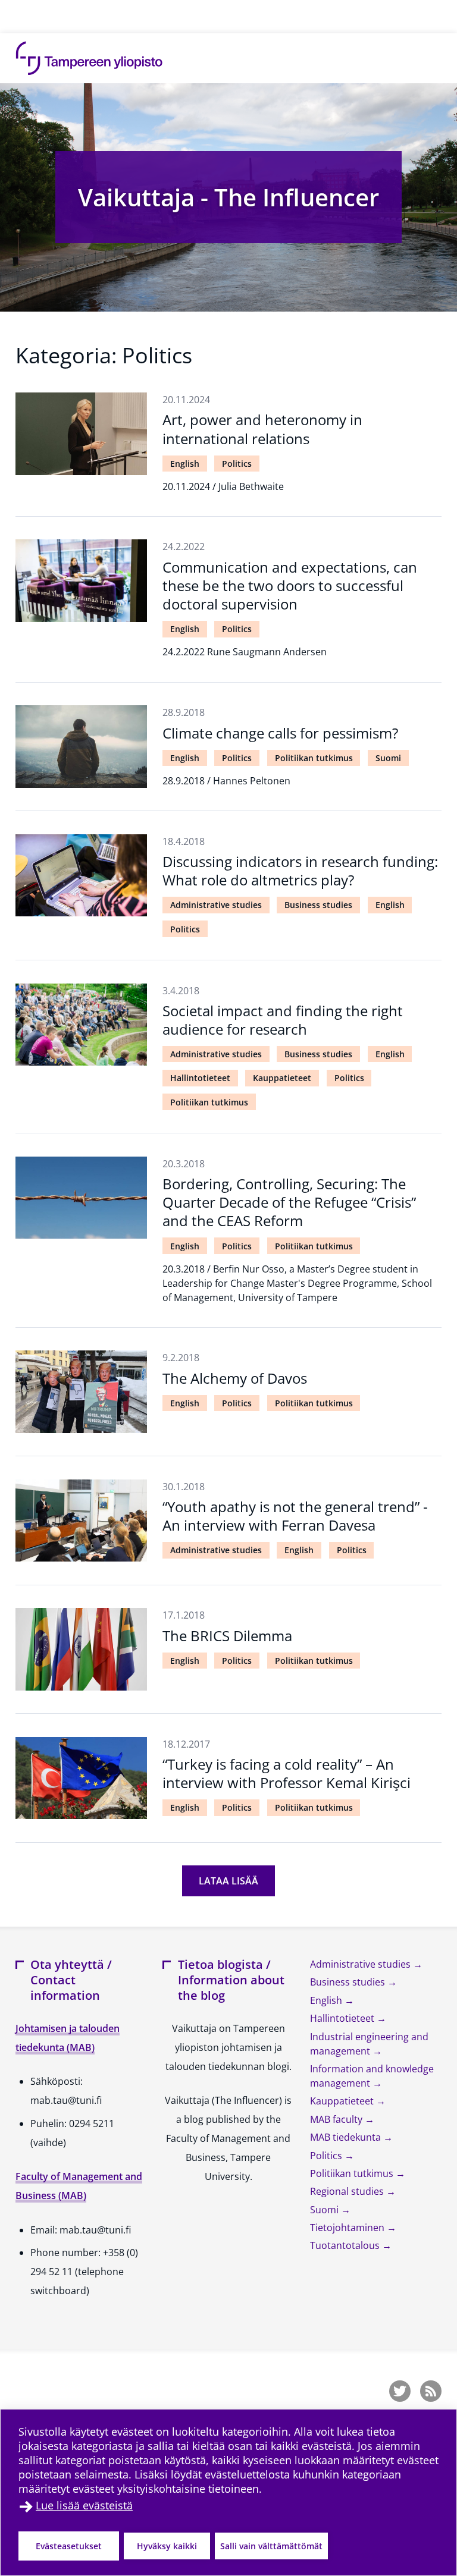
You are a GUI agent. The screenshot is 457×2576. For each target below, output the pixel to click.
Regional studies (348, 2191)
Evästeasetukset (69, 2546)
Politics (237, 464)
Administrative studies (216, 905)
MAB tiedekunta (347, 2137)
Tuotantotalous (346, 2245)
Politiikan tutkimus (314, 758)
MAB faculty (337, 2119)
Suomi (388, 758)
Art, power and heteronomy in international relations (262, 429)
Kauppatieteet (282, 1078)
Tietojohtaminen (348, 2228)
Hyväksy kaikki (167, 2546)
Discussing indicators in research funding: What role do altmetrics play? (300, 871)
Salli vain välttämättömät (271, 2546)
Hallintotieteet (200, 1078)
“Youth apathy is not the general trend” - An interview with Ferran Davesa (295, 1516)
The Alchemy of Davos (235, 1378)
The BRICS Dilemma (227, 1636)
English (185, 464)
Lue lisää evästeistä (84, 2505)
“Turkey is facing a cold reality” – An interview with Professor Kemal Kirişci (287, 1773)
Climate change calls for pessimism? (280, 733)
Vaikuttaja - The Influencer (228, 197)
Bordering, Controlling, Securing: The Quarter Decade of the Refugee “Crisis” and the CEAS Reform (289, 1202)
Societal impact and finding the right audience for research (283, 1020)
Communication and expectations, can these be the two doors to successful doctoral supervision (290, 585)
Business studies (318, 905)
